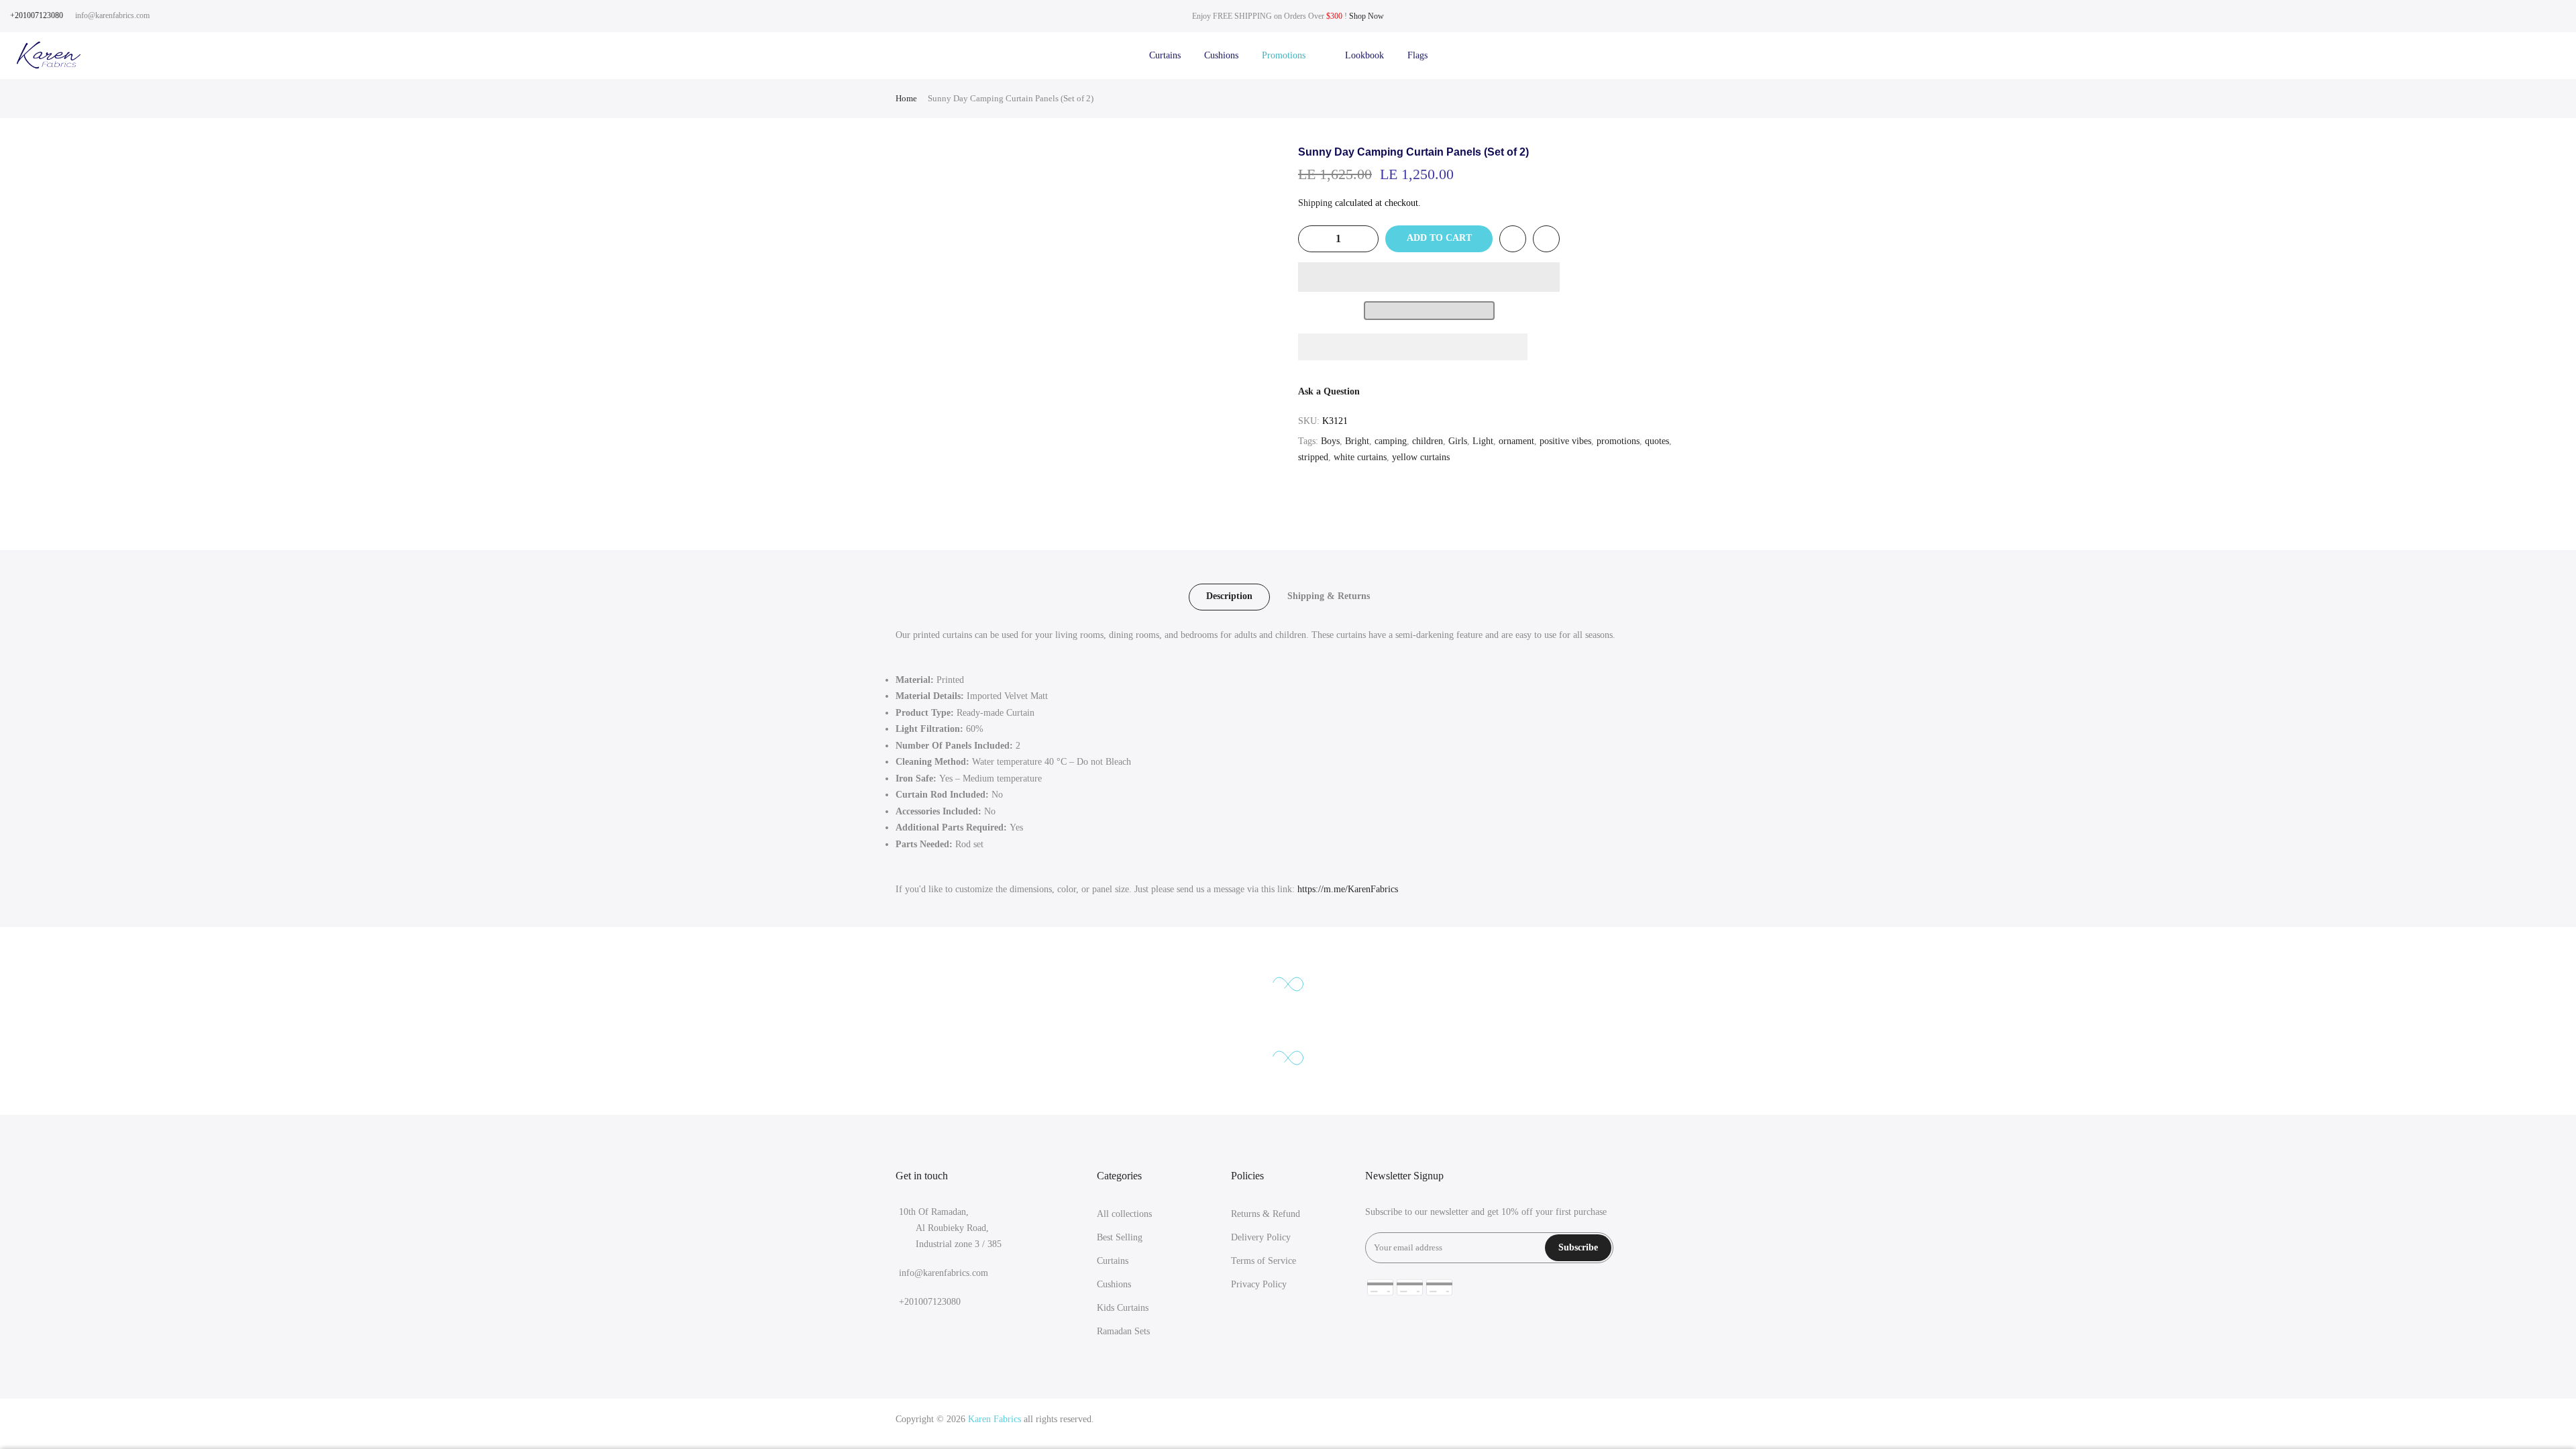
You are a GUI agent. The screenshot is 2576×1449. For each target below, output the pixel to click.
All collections (1124, 1214)
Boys (1330, 441)
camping (1391, 441)
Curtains (1165, 55)
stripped (1313, 457)
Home (906, 98)
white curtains (1360, 457)
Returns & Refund (1266, 1214)
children (1428, 441)
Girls (1458, 441)
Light (1483, 441)
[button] (1429, 277)
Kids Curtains (1123, 1308)
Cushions (1221, 55)
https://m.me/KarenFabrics (1348, 889)
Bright (1357, 441)
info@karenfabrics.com (112, 15)
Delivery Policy (1261, 1237)
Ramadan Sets (1123, 1331)
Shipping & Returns (1329, 596)
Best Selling (1120, 1237)
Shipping (1315, 203)
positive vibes (1565, 441)
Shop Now (1366, 16)
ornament (1516, 441)
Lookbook (1364, 55)
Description (1229, 596)
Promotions (1292, 55)
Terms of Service (1264, 1261)
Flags (1417, 55)
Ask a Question (1329, 391)
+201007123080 (37, 15)
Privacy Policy (1259, 1284)
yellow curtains (1421, 457)
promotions (1618, 441)
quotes (1657, 441)
